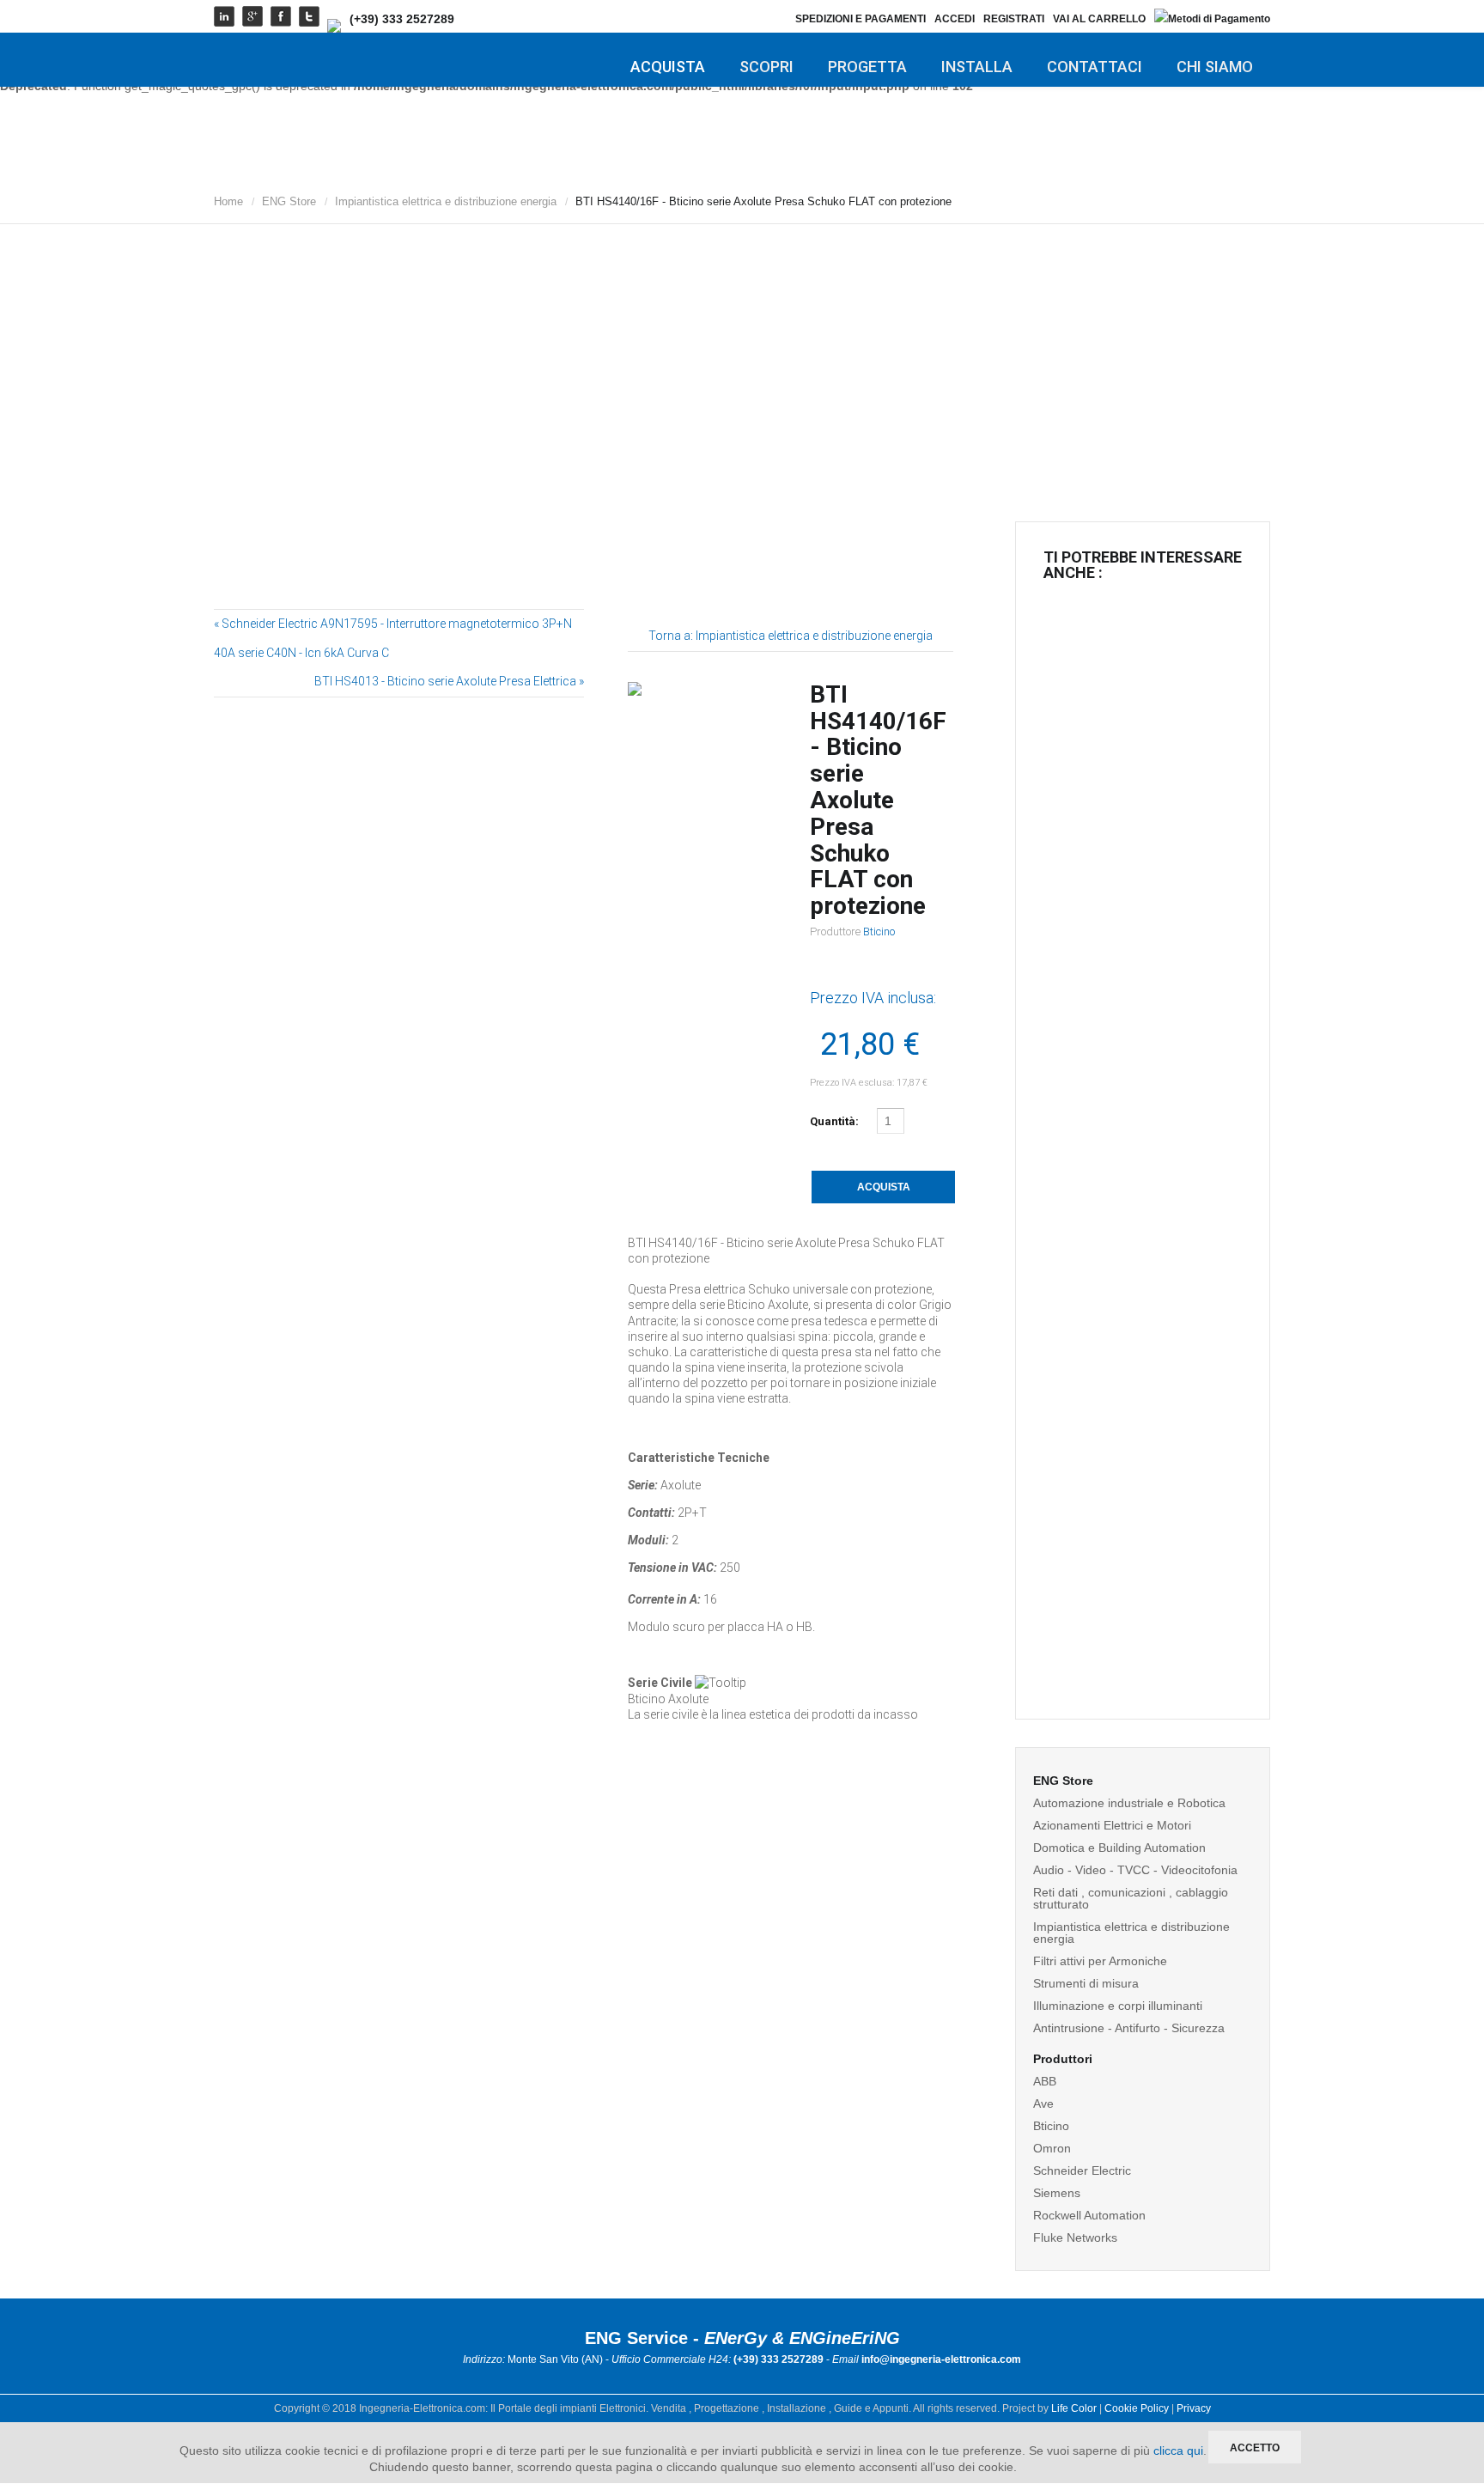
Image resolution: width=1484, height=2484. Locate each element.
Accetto (1255, 2448)
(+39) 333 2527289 (402, 19)
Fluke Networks (1075, 2237)
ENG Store (289, 201)
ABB (1045, 2081)
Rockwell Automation (1089, 2215)
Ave (1043, 2103)
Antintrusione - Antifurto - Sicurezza (1129, 2028)
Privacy (1194, 2408)
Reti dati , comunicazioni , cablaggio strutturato (1131, 1898)
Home (228, 201)
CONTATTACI (1095, 67)
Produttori (1063, 2059)
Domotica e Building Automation (1119, 1848)
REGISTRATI (1014, 19)
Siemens (1057, 2193)
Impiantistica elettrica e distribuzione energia (446, 201)
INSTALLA (977, 67)
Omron (1052, 2148)
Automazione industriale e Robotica (1129, 1803)
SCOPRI (766, 67)
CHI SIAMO (1215, 67)
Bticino (879, 931)
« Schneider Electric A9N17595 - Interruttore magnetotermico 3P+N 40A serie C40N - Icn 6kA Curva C (393, 638)
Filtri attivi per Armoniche (1100, 1961)
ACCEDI (955, 19)
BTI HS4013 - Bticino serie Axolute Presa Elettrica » (449, 681)
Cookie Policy (1137, 2408)
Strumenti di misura (1086, 1983)
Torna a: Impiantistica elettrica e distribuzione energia (791, 636)
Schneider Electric (1082, 2170)
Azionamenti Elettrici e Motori (1112, 1825)
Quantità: (836, 1121)
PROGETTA (867, 67)
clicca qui (1178, 2451)
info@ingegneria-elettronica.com (941, 2359)
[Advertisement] (742, 356)
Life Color (1074, 2408)
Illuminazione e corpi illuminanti (1118, 2006)
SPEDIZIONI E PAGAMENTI (861, 19)
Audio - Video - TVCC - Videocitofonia (1135, 1870)
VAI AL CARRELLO (1099, 19)
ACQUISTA (668, 67)
